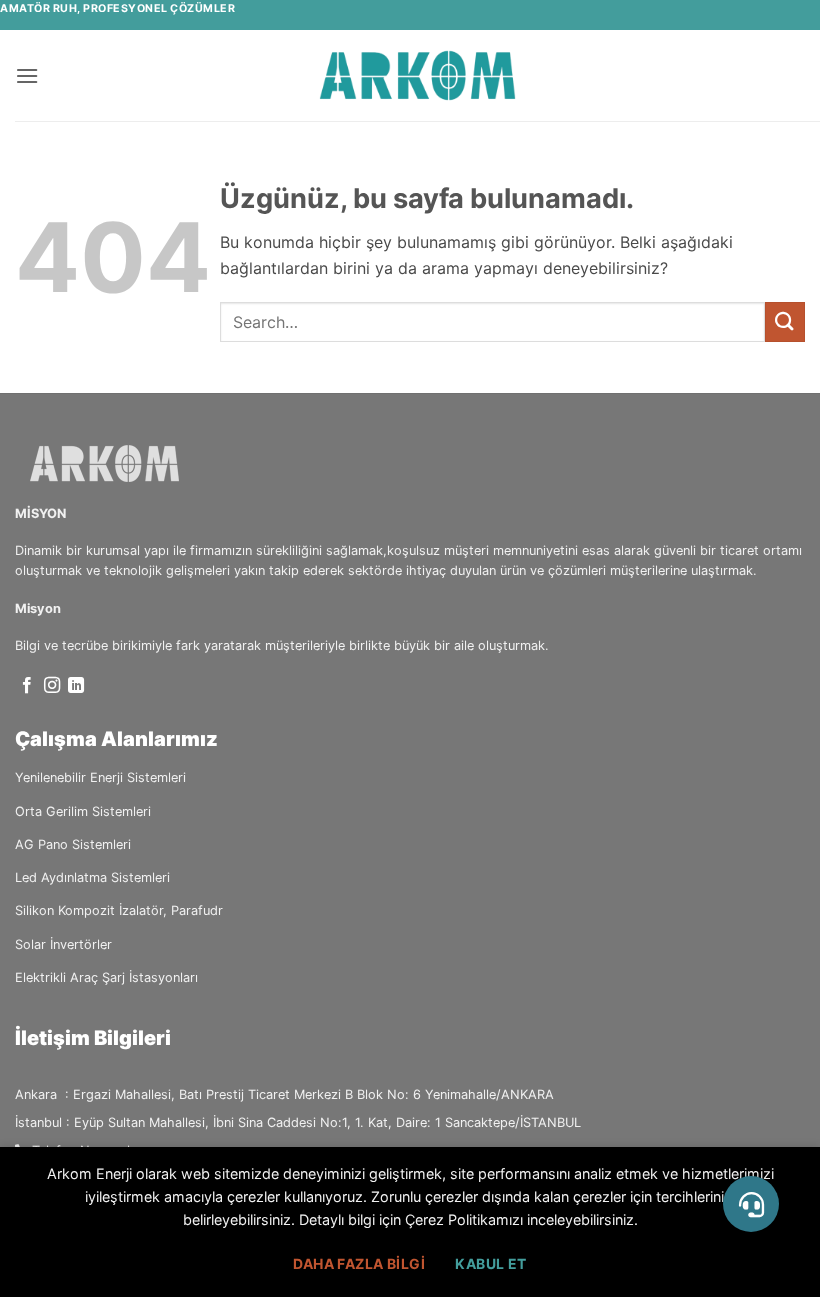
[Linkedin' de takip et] (76, 686)
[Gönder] (785, 321)
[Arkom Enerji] (418, 75)
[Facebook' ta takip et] (27, 686)
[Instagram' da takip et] (52, 686)
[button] (27, 75)
